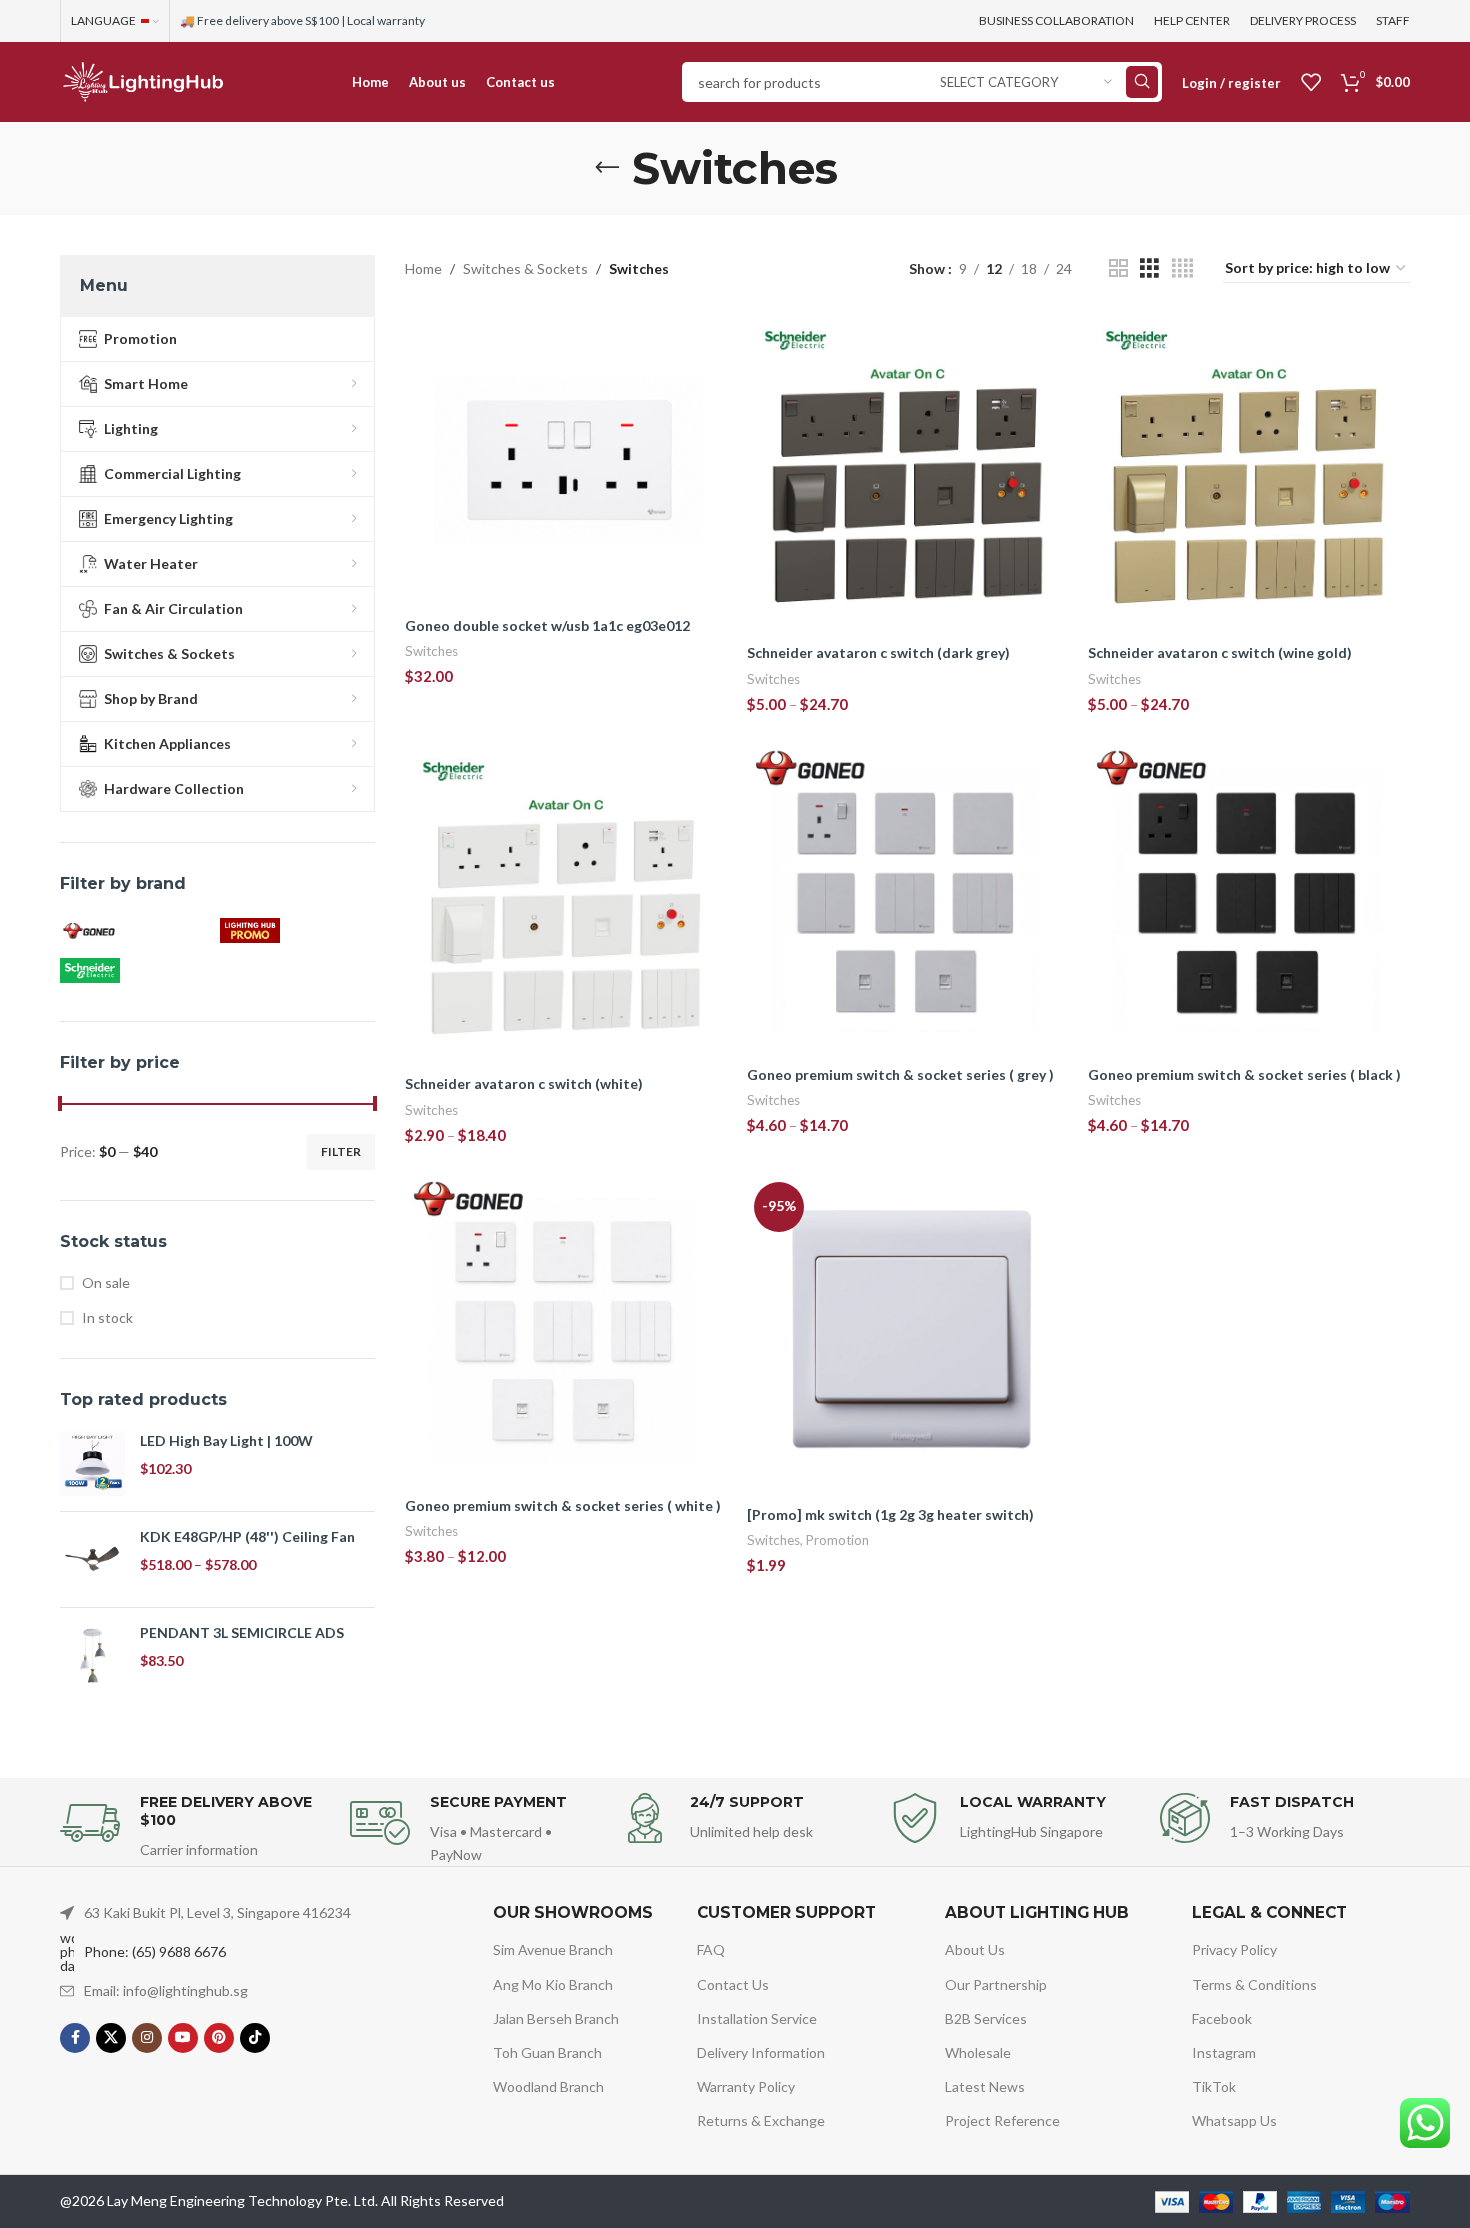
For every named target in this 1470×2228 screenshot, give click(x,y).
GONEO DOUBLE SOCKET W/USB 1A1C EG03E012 (547, 625)
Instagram (1224, 2052)
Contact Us (733, 1984)
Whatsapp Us (1234, 2120)
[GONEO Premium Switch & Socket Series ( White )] (566, 1331)
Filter (341, 1151)
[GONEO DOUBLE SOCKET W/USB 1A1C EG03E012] (566, 460)
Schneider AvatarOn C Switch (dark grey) (878, 652)
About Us (975, 1949)
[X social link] (111, 2038)
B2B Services (986, 2018)
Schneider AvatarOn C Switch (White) (524, 1083)
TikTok (1214, 2086)
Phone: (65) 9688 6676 (155, 1951)
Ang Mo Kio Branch (553, 1984)
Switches (431, 651)
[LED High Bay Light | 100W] (92, 1463)
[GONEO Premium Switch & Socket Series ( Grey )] (908, 900)
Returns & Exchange (761, 2120)
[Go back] (607, 168)
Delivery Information (761, 2052)
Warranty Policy (746, 2086)
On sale (106, 1282)
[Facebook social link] (75, 2038)
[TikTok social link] (255, 2038)
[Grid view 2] (1118, 268)
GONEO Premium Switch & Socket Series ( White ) (563, 1505)
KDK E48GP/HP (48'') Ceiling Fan (247, 1536)
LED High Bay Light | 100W (226, 1440)
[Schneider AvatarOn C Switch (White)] (566, 905)
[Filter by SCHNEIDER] (135, 971)
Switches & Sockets (525, 268)
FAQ (711, 1949)
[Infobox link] (195, 1827)
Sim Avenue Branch (553, 1949)
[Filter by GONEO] (135, 931)
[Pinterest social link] (219, 2038)
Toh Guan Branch (547, 2052)
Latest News (985, 2086)
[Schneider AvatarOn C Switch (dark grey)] (908, 474)
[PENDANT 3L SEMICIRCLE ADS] (92, 1655)
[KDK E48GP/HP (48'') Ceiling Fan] (92, 1559)
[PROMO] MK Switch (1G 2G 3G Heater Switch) (890, 1514)
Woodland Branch (548, 2086)
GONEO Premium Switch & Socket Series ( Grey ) (900, 1074)
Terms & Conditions (1254, 1984)
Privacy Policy (1234, 1949)
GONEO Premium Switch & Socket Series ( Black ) (1244, 1074)
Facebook (1222, 2018)
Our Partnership (996, 1984)
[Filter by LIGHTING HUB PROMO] (295, 931)
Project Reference (1002, 2120)
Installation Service (757, 2018)
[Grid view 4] (1182, 268)
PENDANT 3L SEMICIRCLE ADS (242, 1632)
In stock (107, 1317)
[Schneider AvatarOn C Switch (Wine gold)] (1249, 474)
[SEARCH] (1142, 82)
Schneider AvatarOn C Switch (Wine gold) (1220, 652)
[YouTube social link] (183, 2038)
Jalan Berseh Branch (556, 2018)
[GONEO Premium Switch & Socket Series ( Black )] (1249, 900)
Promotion (837, 1540)
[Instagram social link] (147, 2038)
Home (423, 268)
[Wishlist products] (1311, 82)
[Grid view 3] (1149, 268)
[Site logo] (142, 80)
